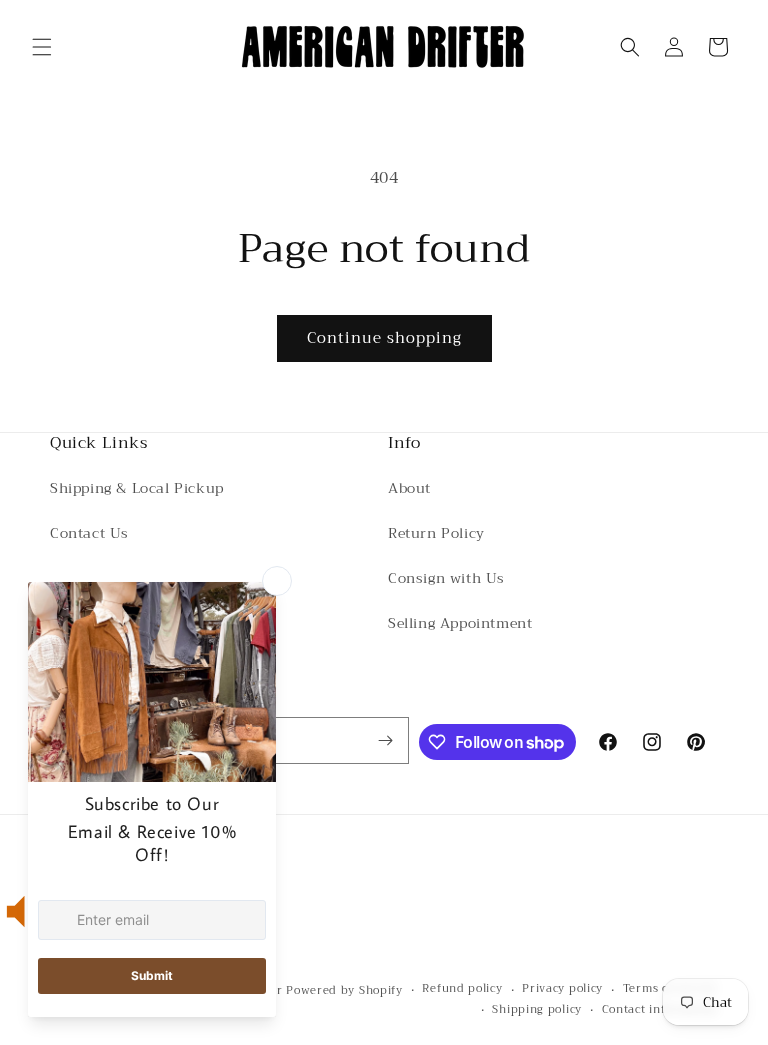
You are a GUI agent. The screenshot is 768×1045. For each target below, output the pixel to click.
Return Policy (436, 533)
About (409, 488)
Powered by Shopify (344, 990)
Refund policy (462, 989)
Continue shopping (384, 338)
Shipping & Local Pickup (137, 488)
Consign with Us (446, 578)
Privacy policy (562, 989)
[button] (42, 47)
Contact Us (89, 533)
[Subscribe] (386, 740)
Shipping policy (537, 1010)
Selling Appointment (460, 623)
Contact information (660, 1010)
